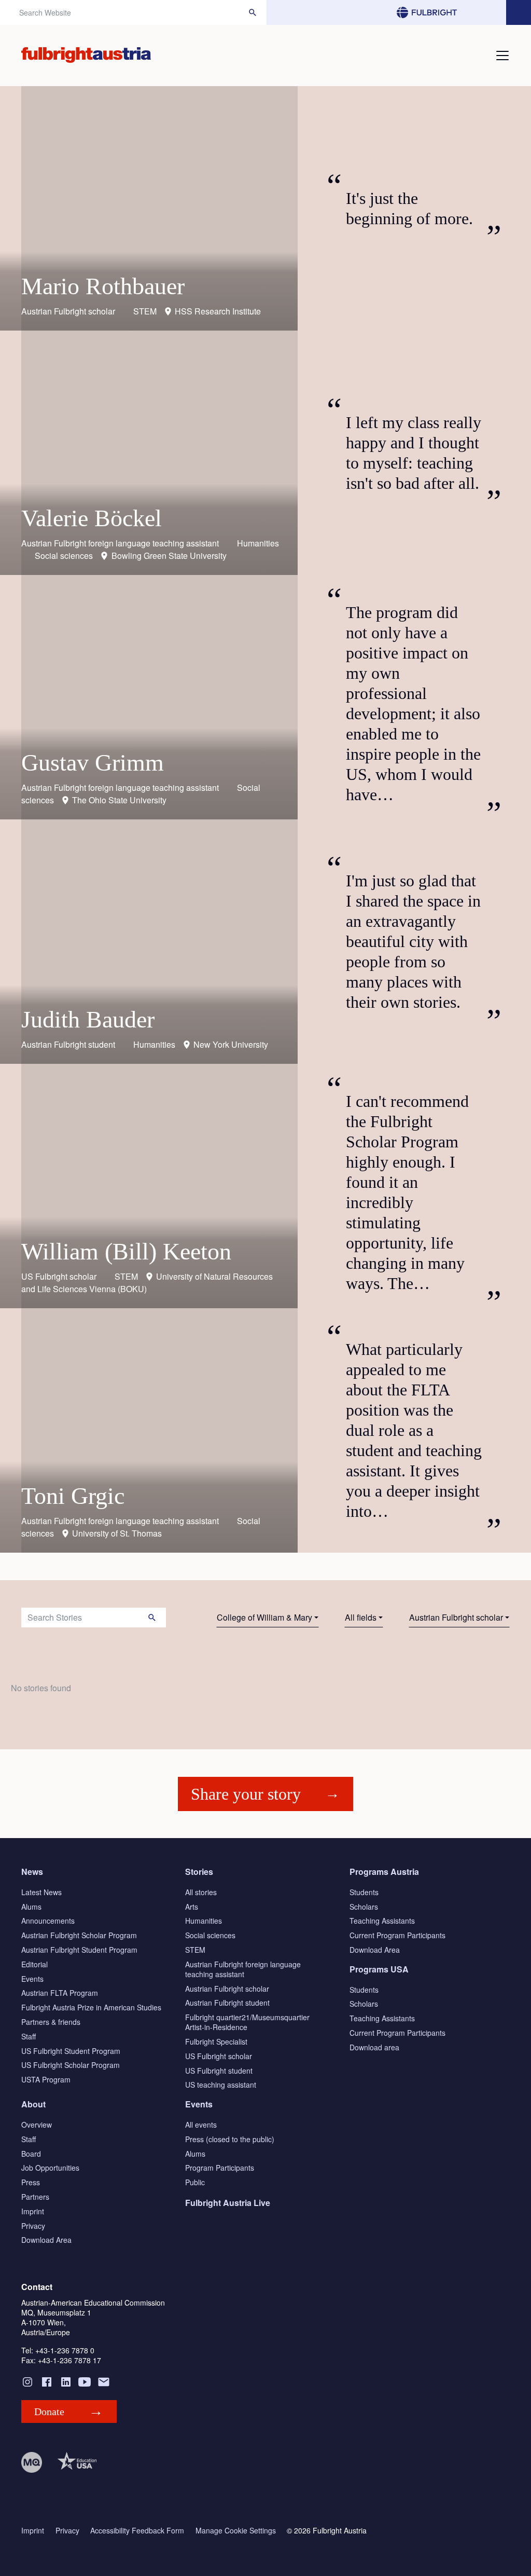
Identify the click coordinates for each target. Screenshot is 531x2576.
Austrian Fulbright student (227, 2003)
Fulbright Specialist (216, 2041)
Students (364, 1892)
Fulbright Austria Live (228, 2203)
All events (201, 2125)
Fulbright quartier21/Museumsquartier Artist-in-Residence (247, 2022)
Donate (49, 2411)
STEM (195, 1950)
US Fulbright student (219, 2071)
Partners (35, 2197)
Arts (192, 1907)
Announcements (48, 1921)
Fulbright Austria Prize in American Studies (91, 2007)
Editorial (34, 1964)
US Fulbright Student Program (71, 2051)
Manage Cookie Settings (236, 2531)
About (33, 2104)
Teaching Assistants (382, 1921)
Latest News (41, 1892)
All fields (361, 1617)
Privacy (33, 2226)
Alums (31, 1907)
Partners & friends (51, 2022)
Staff (29, 2036)
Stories (199, 1872)
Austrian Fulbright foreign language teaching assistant (243, 1969)
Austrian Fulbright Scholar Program (79, 1935)
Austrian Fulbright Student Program (79, 1950)
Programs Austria (384, 1872)
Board (31, 2154)
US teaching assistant (221, 2085)
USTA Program (46, 2079)
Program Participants (220, 2168)
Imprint (33, 2211)
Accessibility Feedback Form (137, 2531)
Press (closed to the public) (230, 2139)
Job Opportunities (50, 2168)
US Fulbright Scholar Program (71, 2065)
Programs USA (379, 1969)
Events (32, 1979)
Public (195, 2182)
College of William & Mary (264, 1617)
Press (31, 2182)
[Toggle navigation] (502, 56)
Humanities (204, 1921)
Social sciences (210, 1935)
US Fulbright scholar (219, 2056)
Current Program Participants (397, 1935)
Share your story (246, 1794)
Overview (37, 2125)
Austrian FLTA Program (60, 1993)
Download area (374, 2047)
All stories (201, 1892)
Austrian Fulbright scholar (456, 1617)
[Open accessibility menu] (519, 12)
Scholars (364, 1907)
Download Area (375, 1950)
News (32, 1872)
